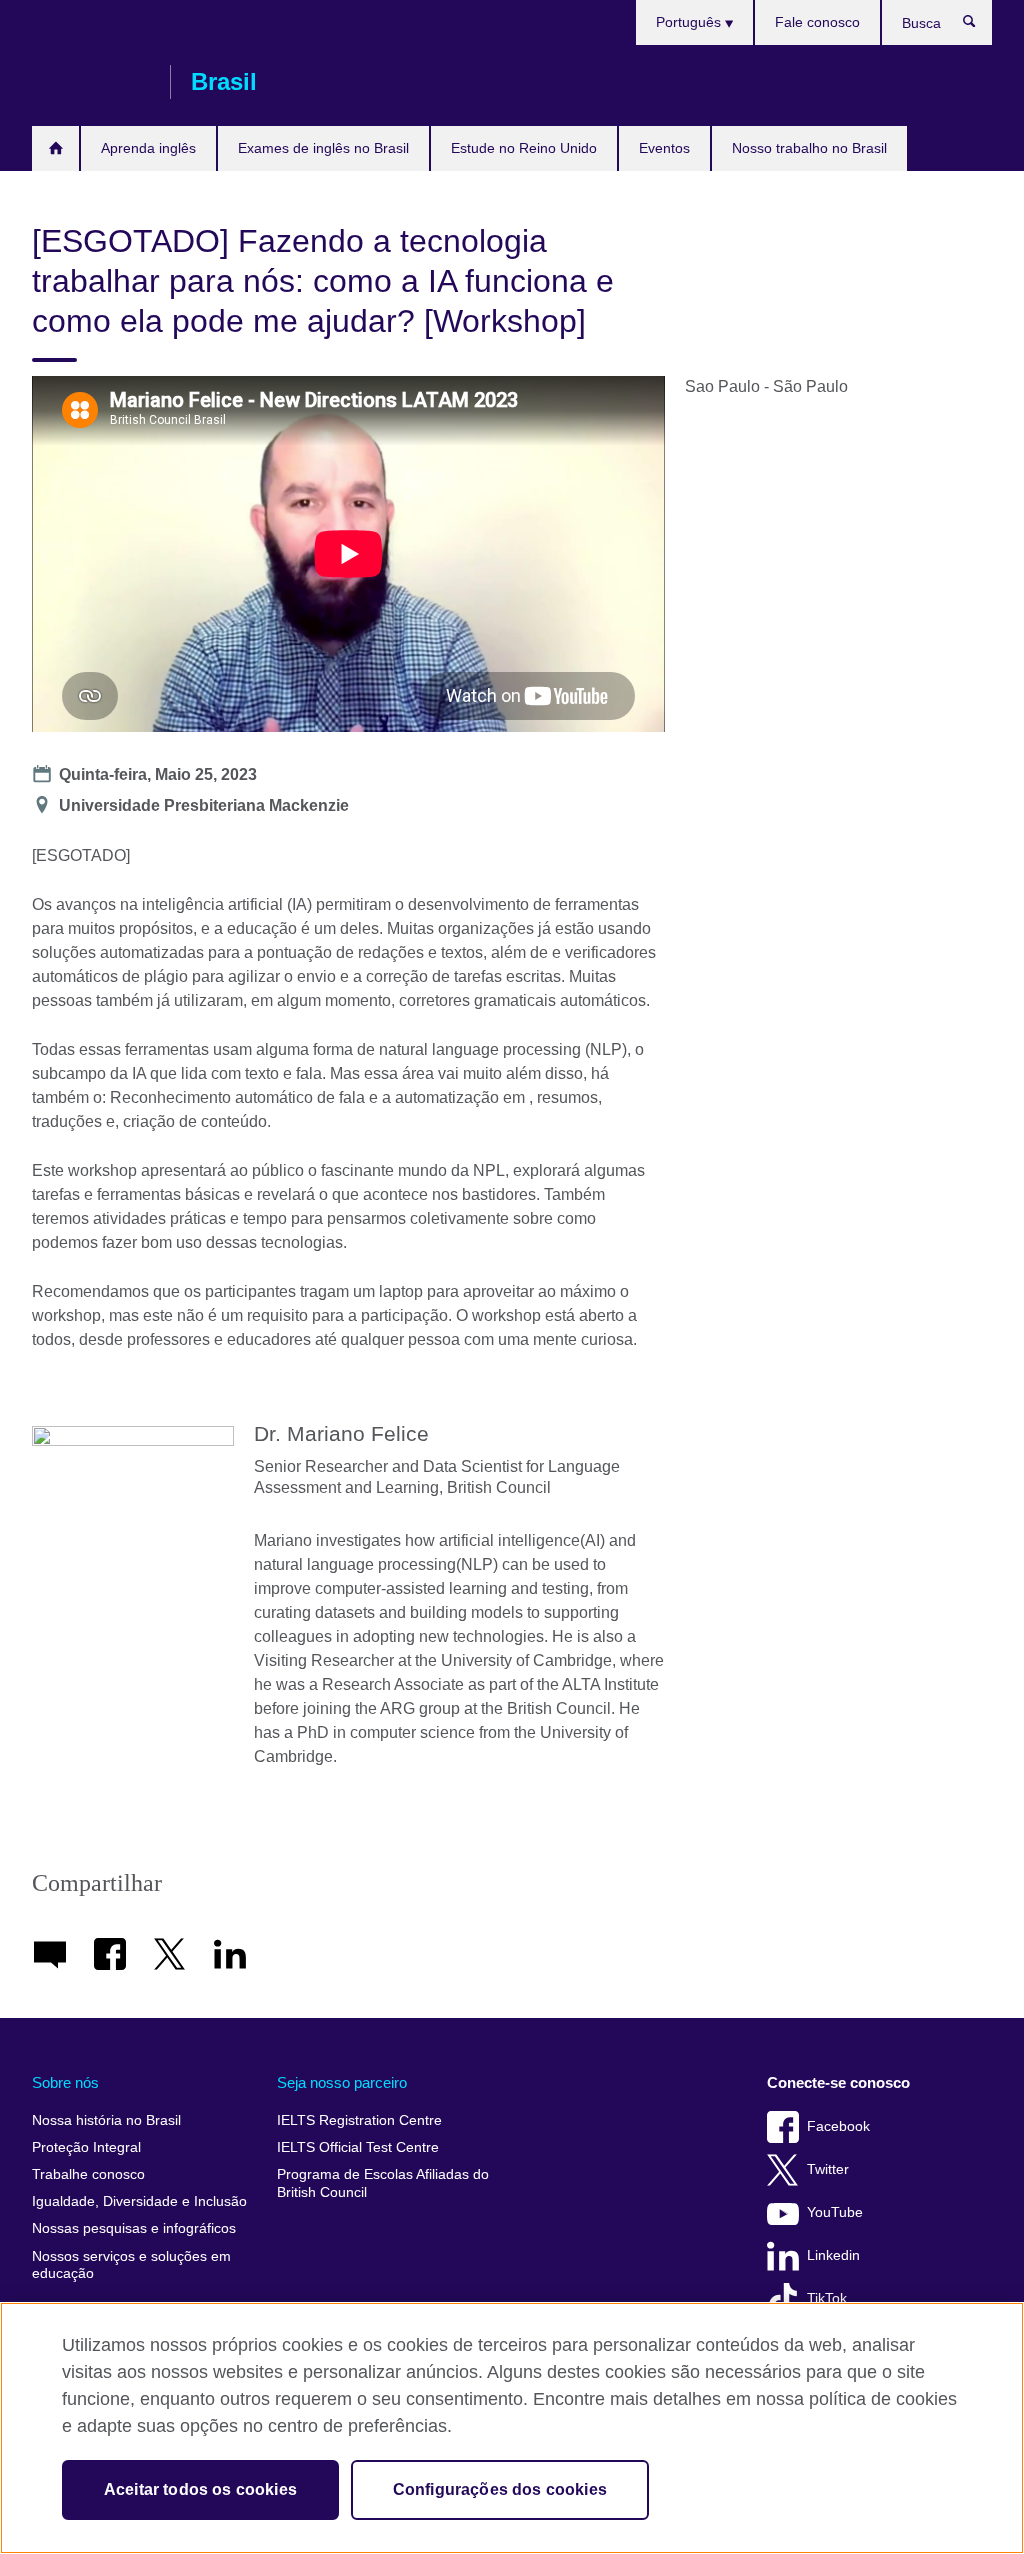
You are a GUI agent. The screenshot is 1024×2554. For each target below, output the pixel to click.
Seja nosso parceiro (342, 2082)
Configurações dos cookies (500, 2489)
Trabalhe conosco (88, 2174)
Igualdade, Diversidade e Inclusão (139, 2201)
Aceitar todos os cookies (200, 2489)
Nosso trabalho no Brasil (809, 148)
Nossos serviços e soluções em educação (131, 2265)
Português (690, 22)
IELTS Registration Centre (359, 2120)
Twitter (828, 2169)
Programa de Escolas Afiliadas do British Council (383, 2183)
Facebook (838, 2126)
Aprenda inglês (148, 148)
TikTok (827, 2298)
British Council (91, 82)
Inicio (55, 148)
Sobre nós (65, 2082)
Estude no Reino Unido (524, 148)
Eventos (664, 148)
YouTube (835, 2212)
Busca (979, 26)
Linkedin (833, 2255)
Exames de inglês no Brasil (323, 148)
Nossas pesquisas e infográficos (134, 2228)
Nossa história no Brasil (106, 2120)
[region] (512, 2428)
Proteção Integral (86, 2147)
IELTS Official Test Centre (358, 2147)
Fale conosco (817, 22)
